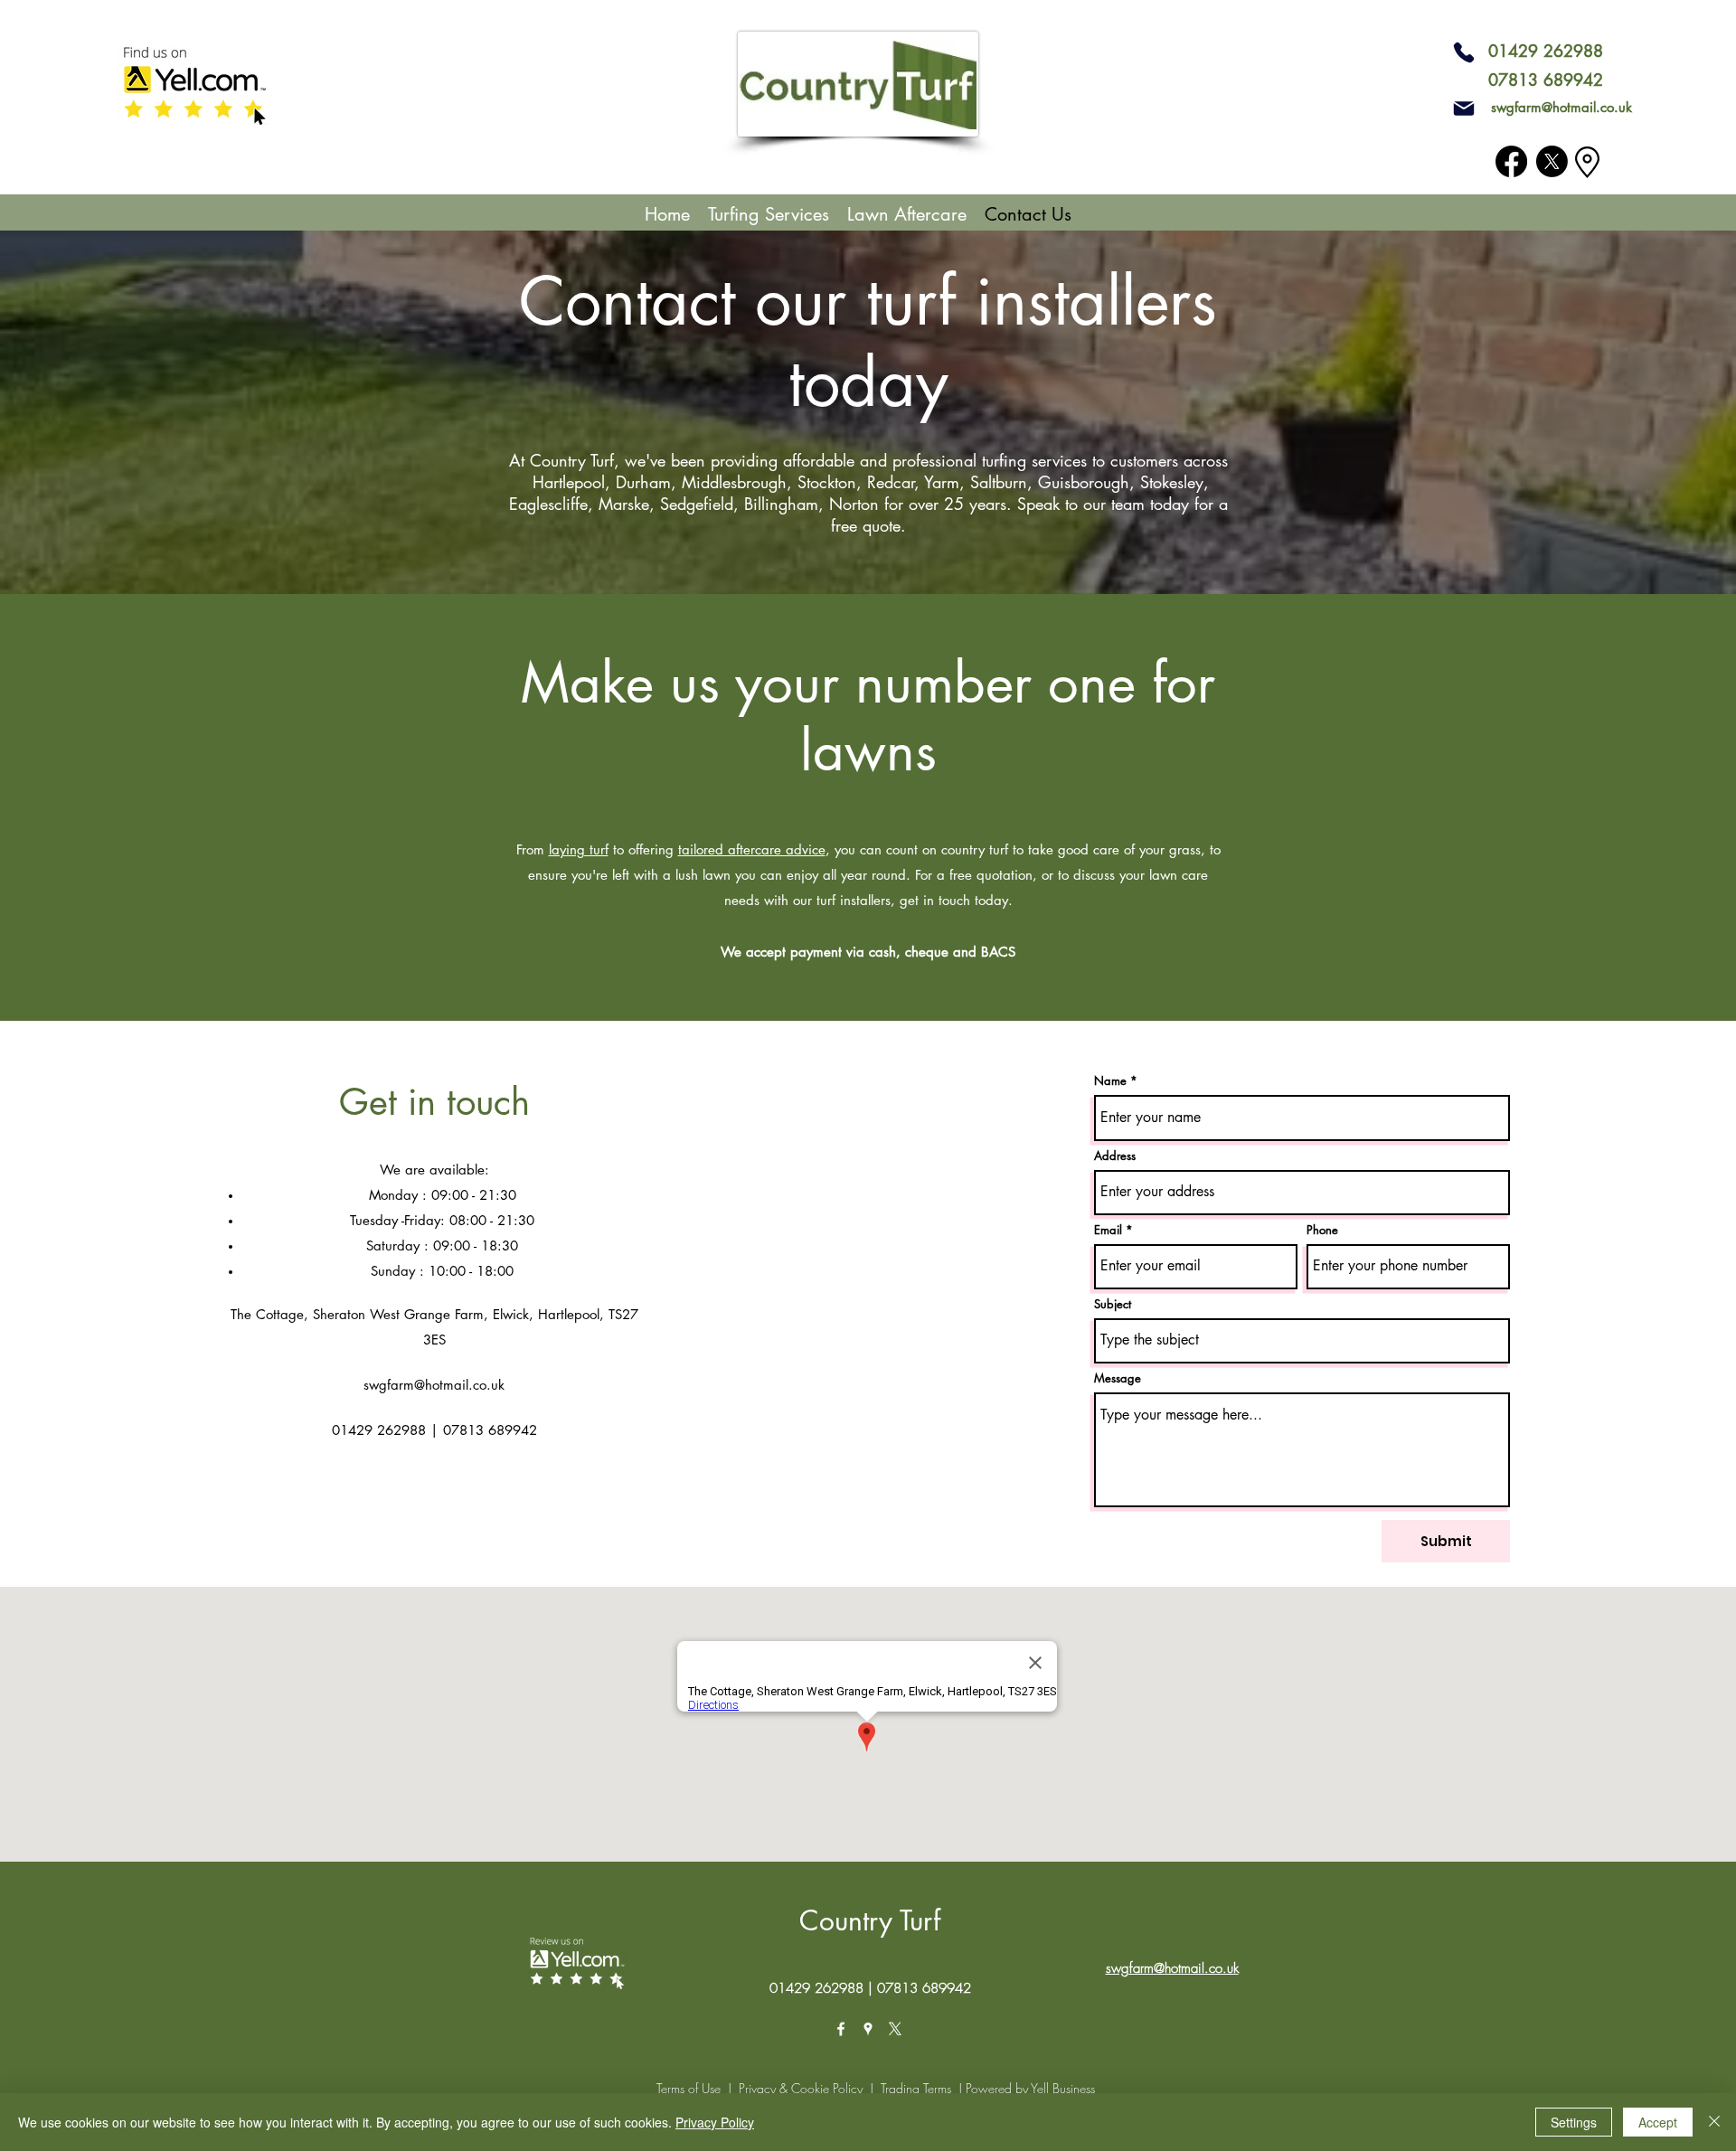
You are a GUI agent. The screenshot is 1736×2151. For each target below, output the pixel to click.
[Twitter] (1552, 161)
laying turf (579, 849)
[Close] (1714, 2122)
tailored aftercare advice (752, 849)
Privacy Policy (715, 2122)
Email (1108, 1230)
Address (1115, 1156)
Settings (1574, 2122)
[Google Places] (868, 2029)
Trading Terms (916, 2088)
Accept (1658, 2122)
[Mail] (1464, 108)
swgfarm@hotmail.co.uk (1561, 107)
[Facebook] (1511, 161)
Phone (1322, 1230)
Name (1110, 1081)
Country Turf (870, 1920)
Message (1118, 1378)
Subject (1113, 1304)
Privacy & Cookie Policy (801, 2088)
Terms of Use (689, 2088)
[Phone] (1464, 52)
